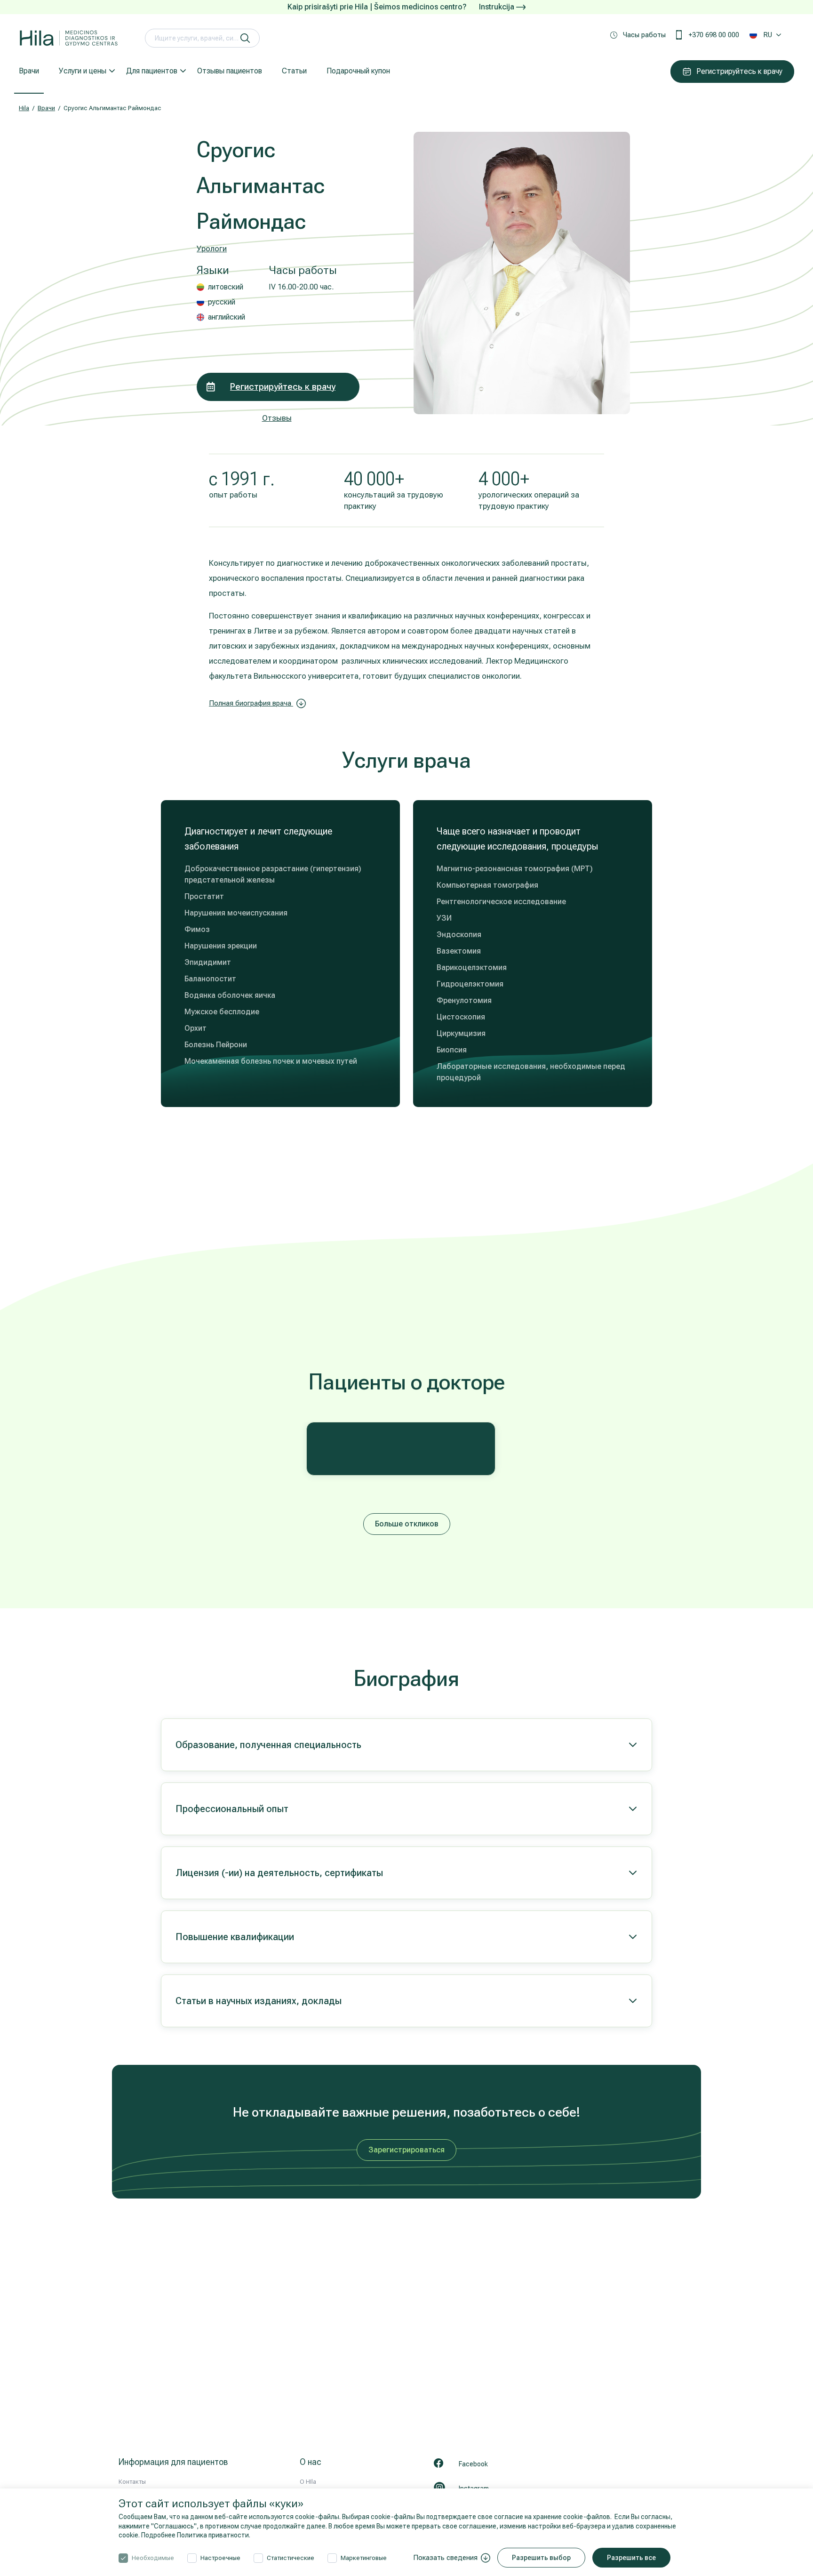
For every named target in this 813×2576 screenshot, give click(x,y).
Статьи (294, 71)
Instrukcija (498, 7)
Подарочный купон (358, 71)
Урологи (212, 249)
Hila (24, 108)
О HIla (308, 2482)
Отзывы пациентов (230, 71)
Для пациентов (152, 71)
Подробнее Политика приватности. (196, 2535)
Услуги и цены (83, 71)
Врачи (29, 71)
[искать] (245, 38)
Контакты (132, 2482)
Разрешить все (631, 2558)
